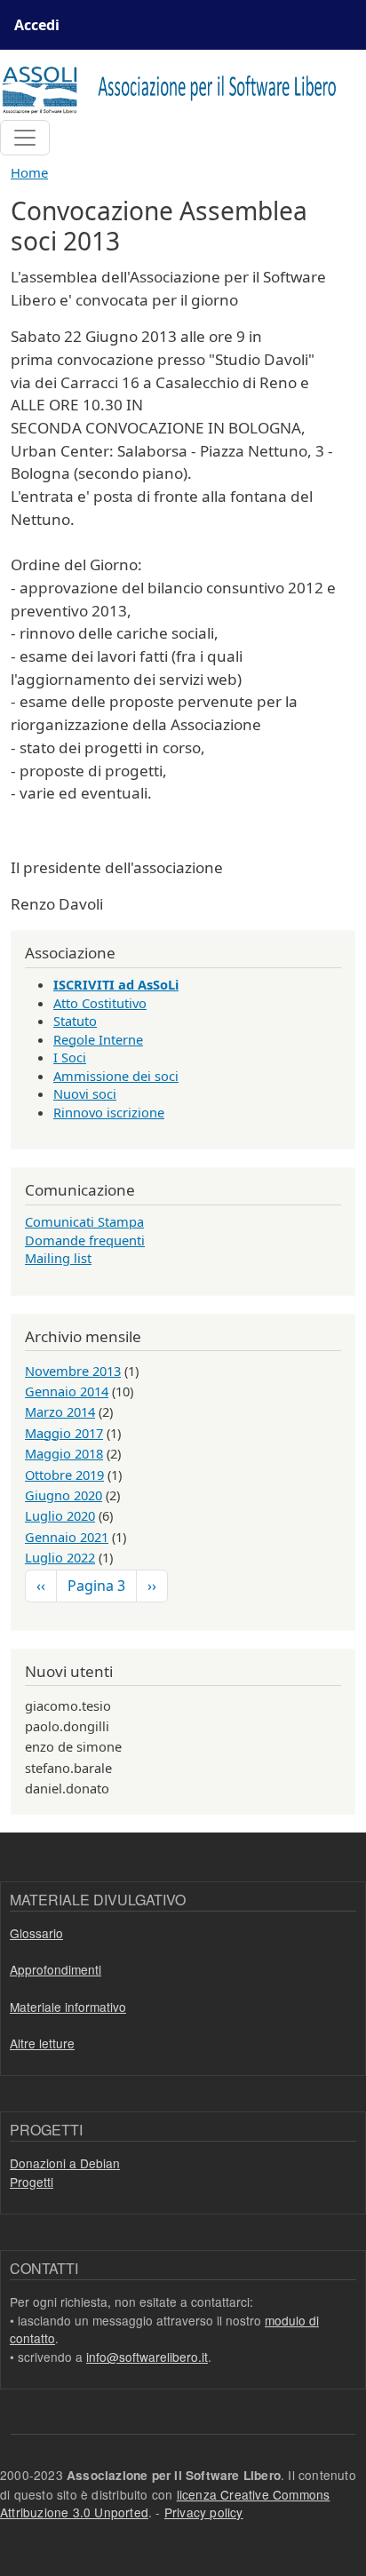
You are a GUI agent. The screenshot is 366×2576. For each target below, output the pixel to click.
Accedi (37, 25)
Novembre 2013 (73, 1371)
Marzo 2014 (60, 1411)
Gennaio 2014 (67, 1391)
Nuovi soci (85, 1093)
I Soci (70, 1057)
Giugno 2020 (64, 1495)
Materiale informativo (68, 2007)
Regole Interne (98, 1039)
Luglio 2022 (60, 1557)
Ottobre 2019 (64, 1475)
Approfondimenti (56, 1969)
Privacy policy (204, 2512)
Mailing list (58, 1258)
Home (29, 172)
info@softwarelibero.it (147, 2357)
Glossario (36, 1933)
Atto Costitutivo (100, 1003)
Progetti (32, 2182)
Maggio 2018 (64, 1453)
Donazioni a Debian (65, 2163)
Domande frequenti (85, 1240)
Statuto (75, 1021)
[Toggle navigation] (25, 138)
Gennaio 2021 (67, 1537)
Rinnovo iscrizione (109, 1112)
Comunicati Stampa (84, 1221)
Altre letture (42, 2043)
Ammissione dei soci (116, 1076)
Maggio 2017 (64, 1433)
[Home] (176, 88)
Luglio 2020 (60, 1515)
